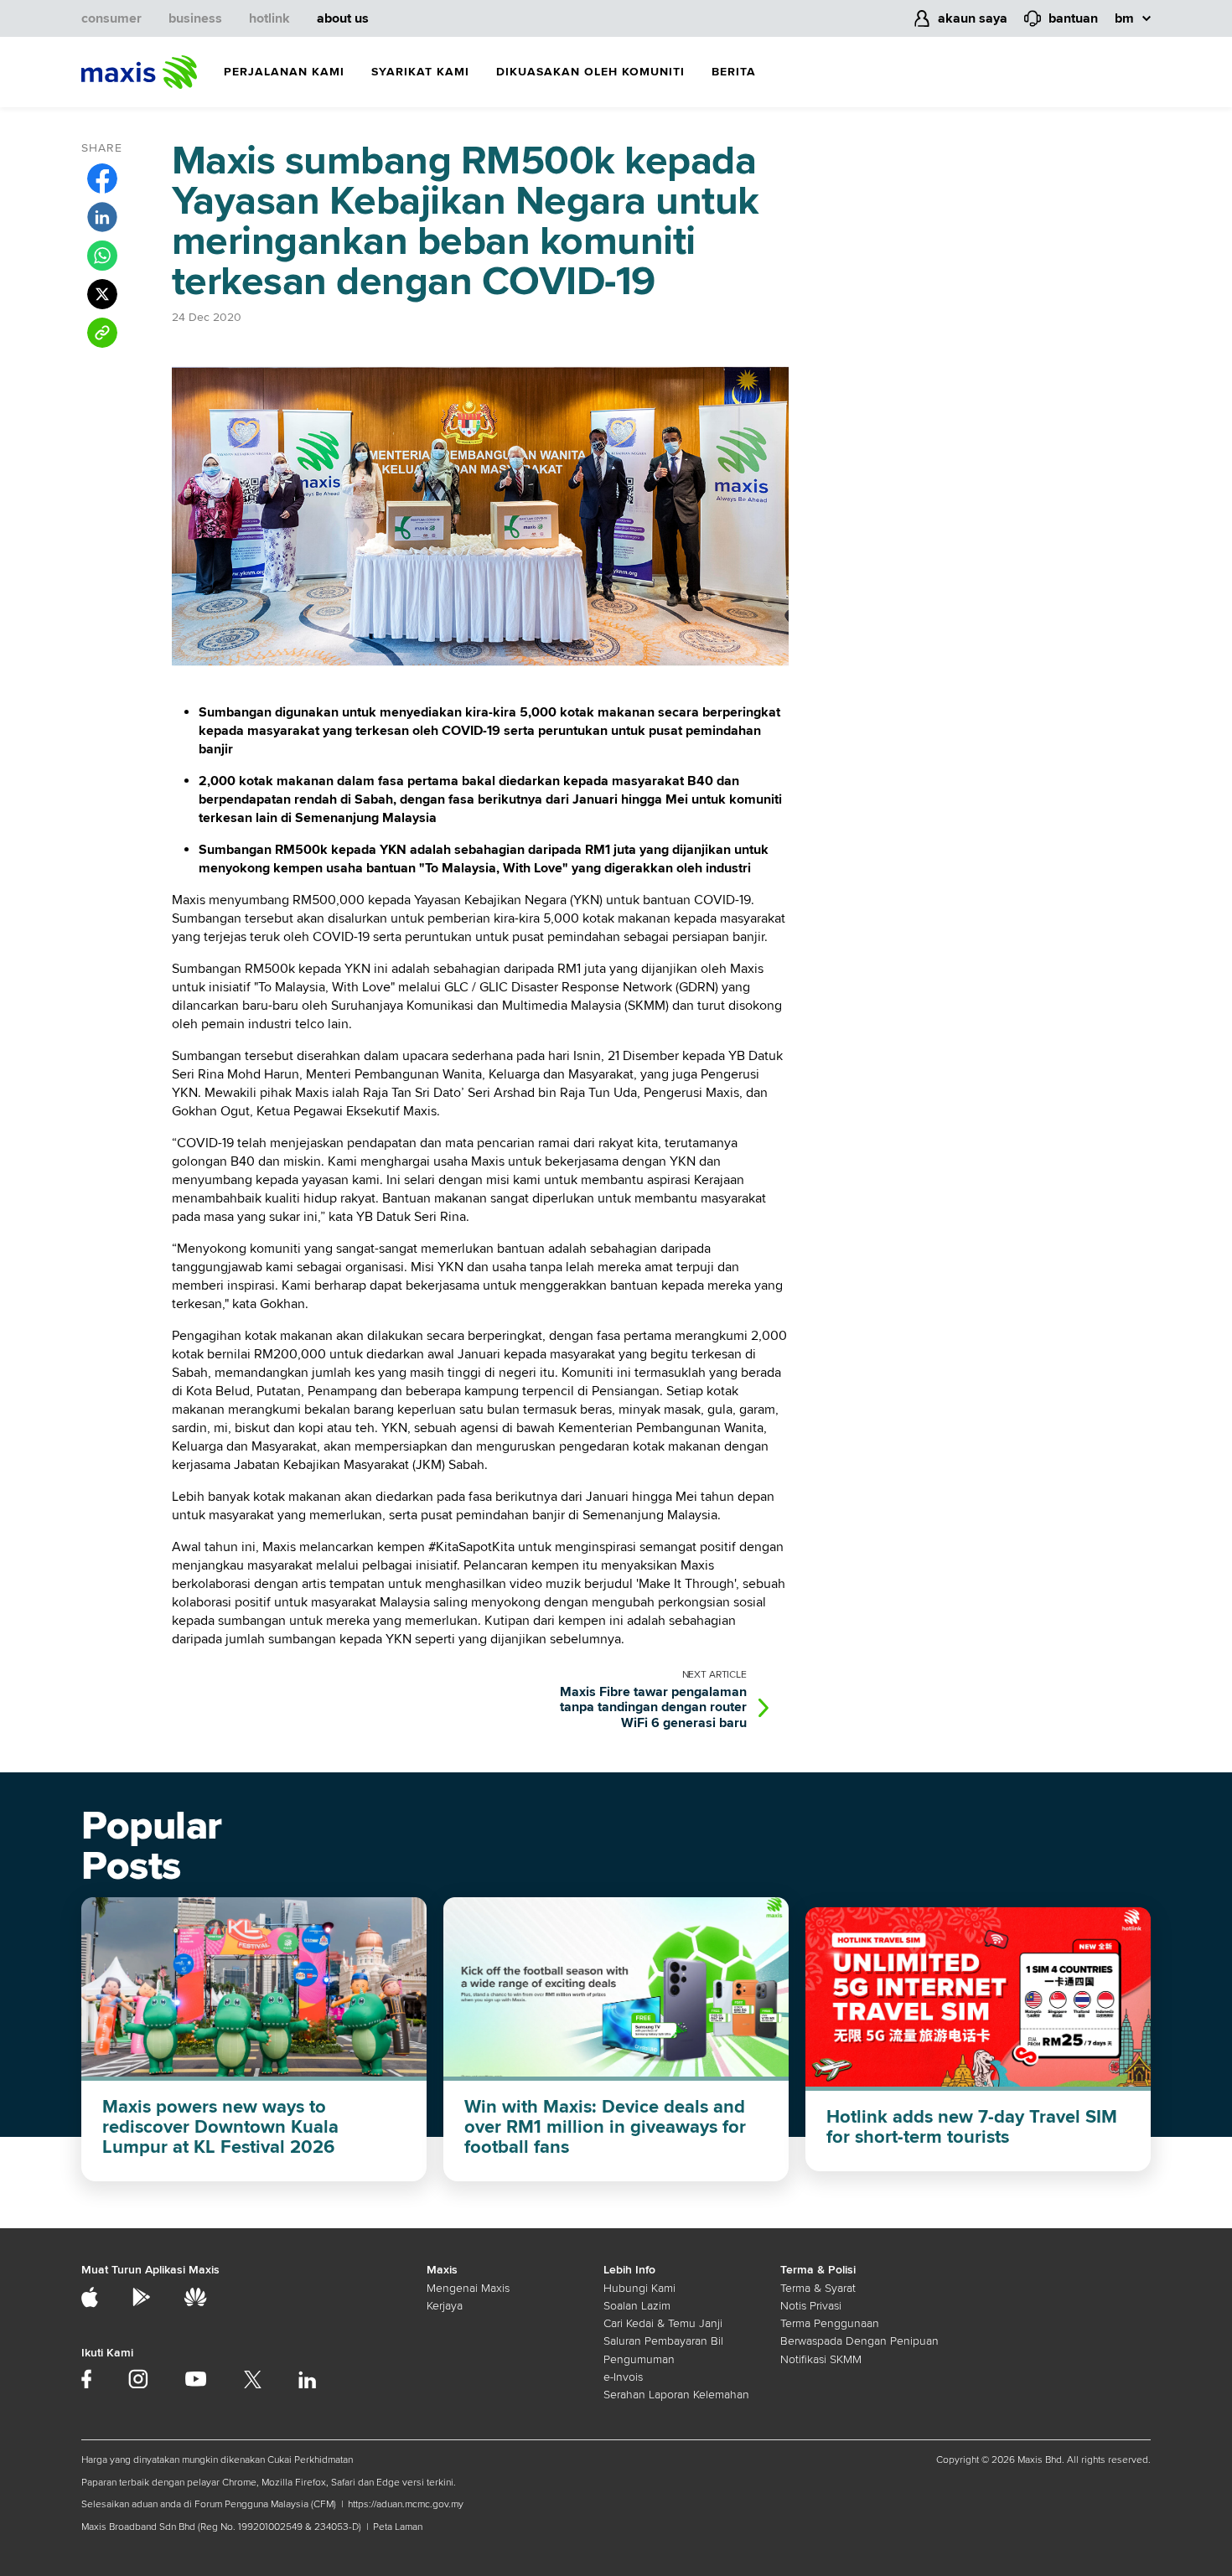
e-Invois (623, 2377)
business (195, 18)
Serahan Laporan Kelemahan (676, 2395)
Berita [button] (734, 72)
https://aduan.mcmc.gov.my (406, 2504)
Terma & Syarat (818, 2288)
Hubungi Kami (639, 2288)
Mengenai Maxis (468, 2288)
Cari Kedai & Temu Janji (663, 2323)
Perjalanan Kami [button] (284, 72)
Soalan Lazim (637, 2306)
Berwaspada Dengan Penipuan (859, 2341)
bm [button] (1124, 18)
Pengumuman (639, 2359)
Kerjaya (445, 2306)
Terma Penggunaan (830, 2323)
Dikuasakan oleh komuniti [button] (590, 72)
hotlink (269, 18)
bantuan (1073, 18)
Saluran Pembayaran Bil (663, 2341)
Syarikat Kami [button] (420, 72)
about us (343, 18)
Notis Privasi (811, 2306)
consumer (111, 18)
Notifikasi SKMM (821, 2359)
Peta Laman (398, 2527)
